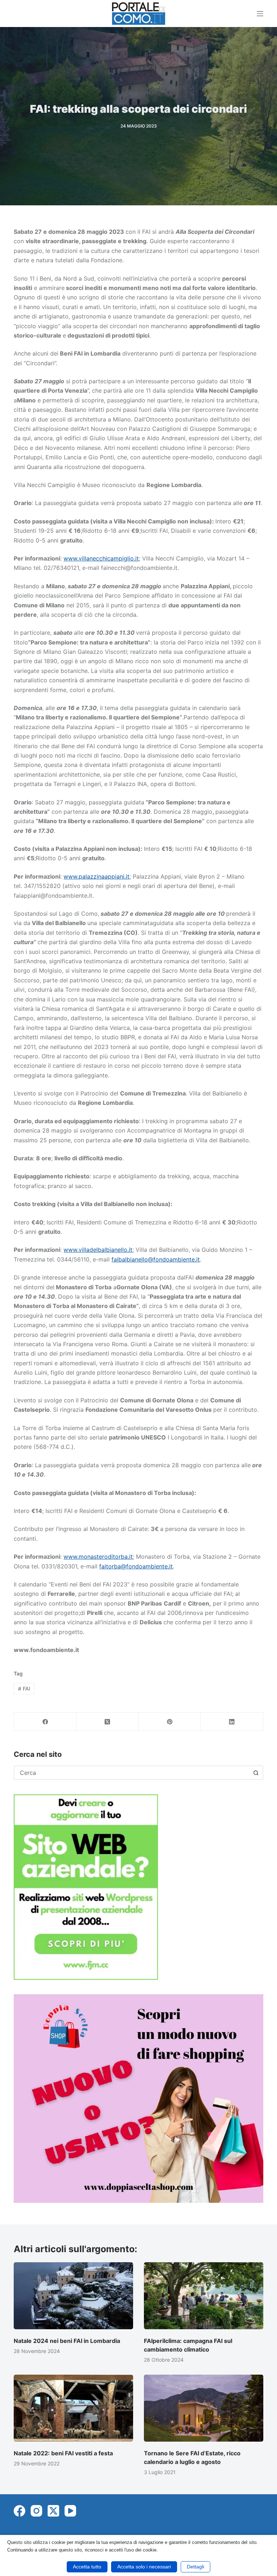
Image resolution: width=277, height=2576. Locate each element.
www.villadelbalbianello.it (98, 1250)
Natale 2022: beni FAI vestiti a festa (63, 2453)
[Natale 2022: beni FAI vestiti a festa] (73, 2408)
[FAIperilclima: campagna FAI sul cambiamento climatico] (204, 2296)
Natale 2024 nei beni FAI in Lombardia (67, 2341)
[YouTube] (70, 2511)
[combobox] (132, 1773)
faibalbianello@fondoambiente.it (156, 1259)
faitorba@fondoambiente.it (136, 1566)
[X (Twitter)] (108, 1722)
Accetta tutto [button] (87, 2567)
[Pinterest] (170, 1722)
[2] (138, 2098)
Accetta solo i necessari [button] (144, 2567)
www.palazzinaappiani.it (96, 876)
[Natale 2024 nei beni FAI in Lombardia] (73, 2296)
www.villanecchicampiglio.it (101, 558)
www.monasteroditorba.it (98, 1557)
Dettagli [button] (195, 2567)
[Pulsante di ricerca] (256, 1773)
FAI (24, 1689)
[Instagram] (36, 2511)
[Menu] (260, 14)
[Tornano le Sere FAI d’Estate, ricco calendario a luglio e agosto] (204, 2408)
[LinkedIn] (232, 1722)
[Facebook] (45, 1722)
